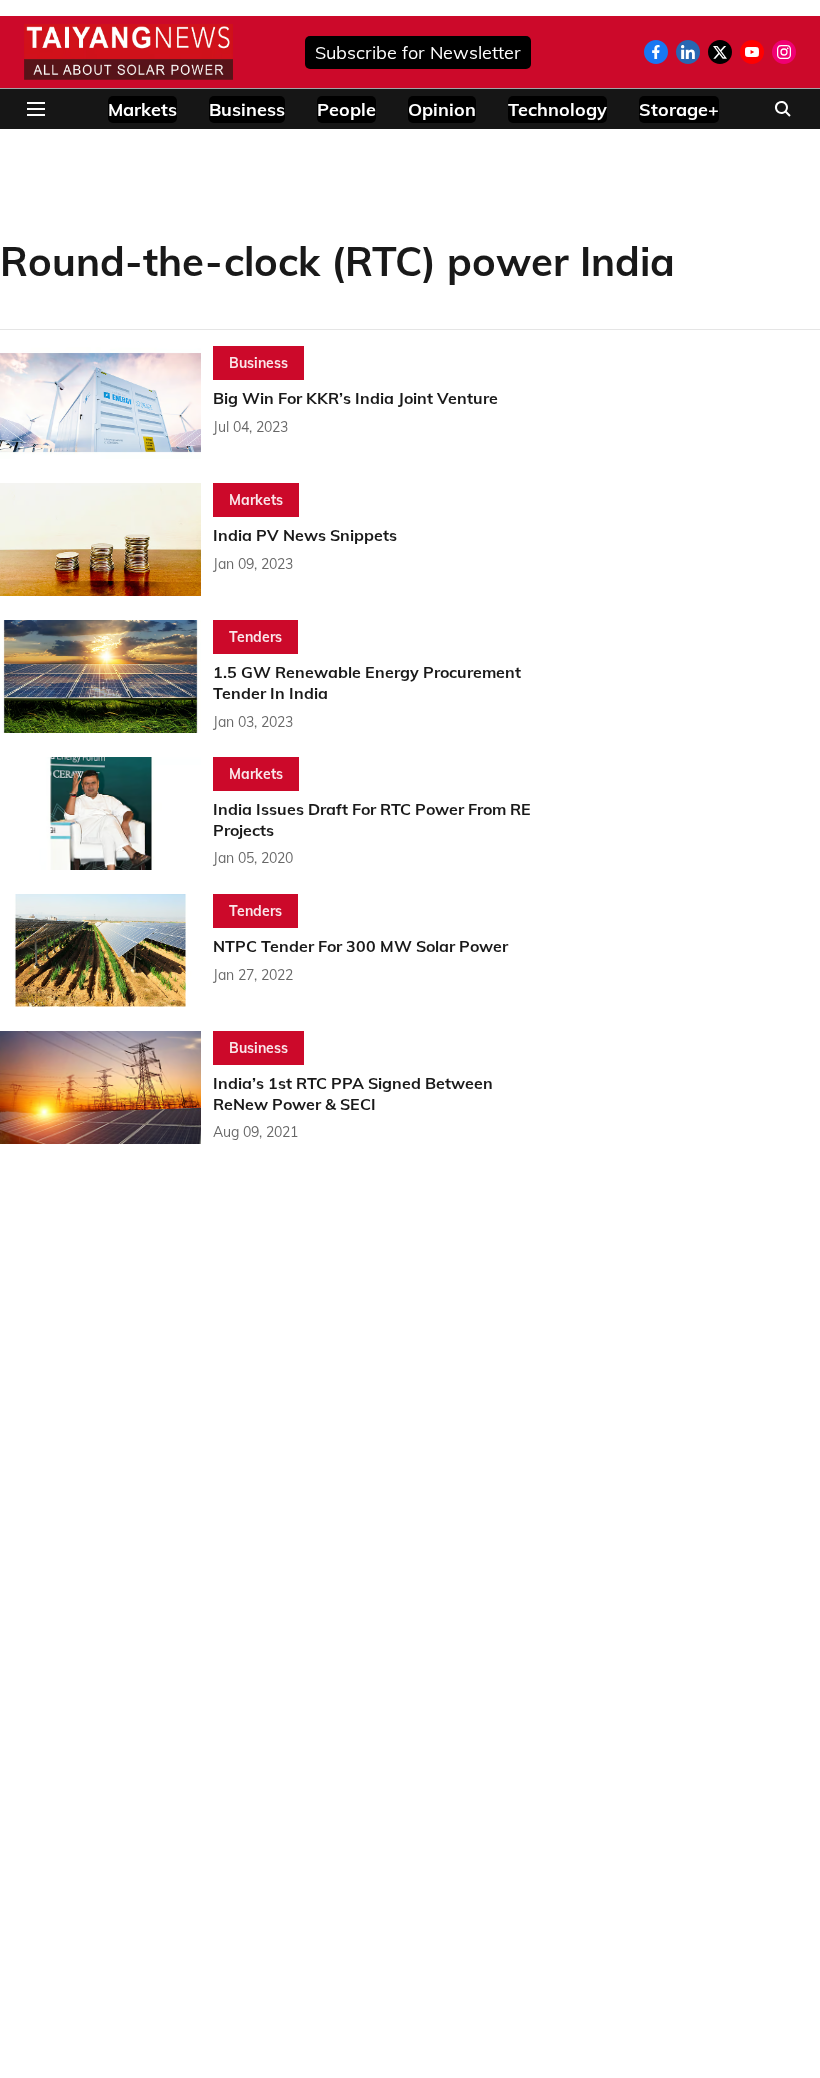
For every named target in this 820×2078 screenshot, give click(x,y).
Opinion (442, 109)
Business (247, 109)
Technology (557, 109)
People (346, 109)
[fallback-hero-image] (106, 402)
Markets (142, 109)
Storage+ (679, 109)
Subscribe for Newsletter (418, 52)
